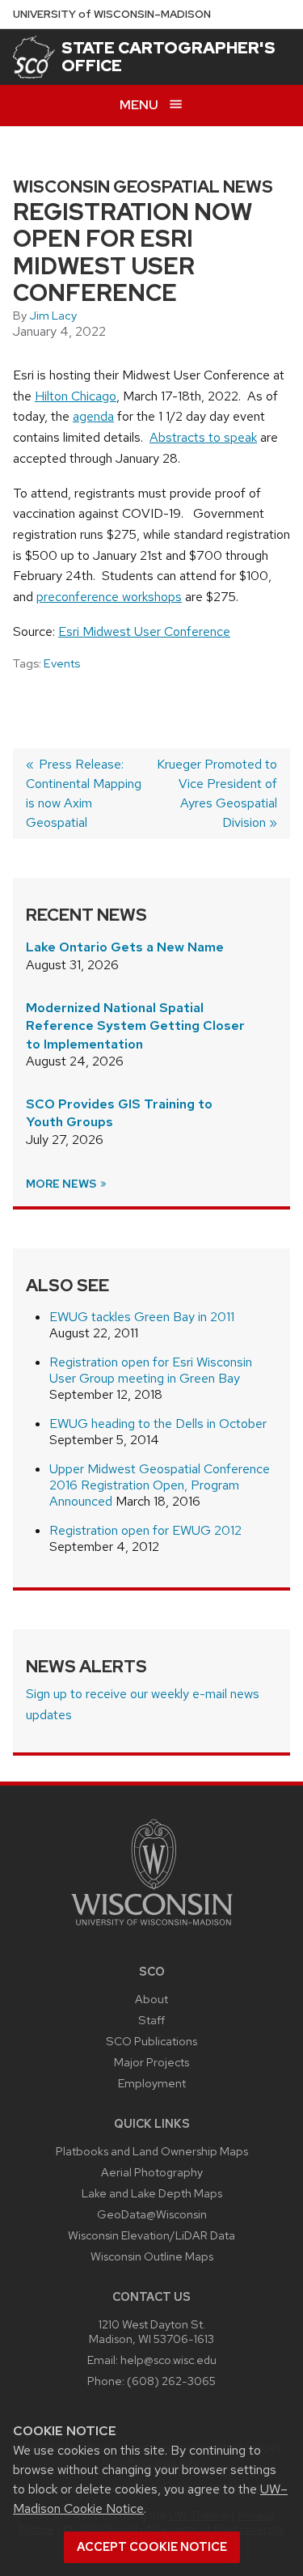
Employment (152, 2083)
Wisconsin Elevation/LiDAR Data (151, 2235)
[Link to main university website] (152, 1928)
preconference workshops (109, 597)
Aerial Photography (152, 2172)
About (151, 1999)
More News (62, 1184)
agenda (93, 416)
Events (62, 663)
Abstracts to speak (203, 437)
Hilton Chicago (76, 396)
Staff (151, 2020)
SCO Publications (151, 2041)
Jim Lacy (53, 316)
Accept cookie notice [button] (152, 2547)
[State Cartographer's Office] (34, 57)
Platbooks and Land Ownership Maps (152, 2151)
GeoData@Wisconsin (152, 2214)
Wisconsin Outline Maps (152, 2256)
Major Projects (151, 2062)
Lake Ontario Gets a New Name (125, 947)
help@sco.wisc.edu (168, 2360)
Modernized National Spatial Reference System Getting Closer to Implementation (135, 1026)
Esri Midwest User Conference (144, 631)
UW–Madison (112, 14)
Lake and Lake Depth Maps (152, 2193)
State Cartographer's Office (168, 57)
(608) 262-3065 (171, 2381)
